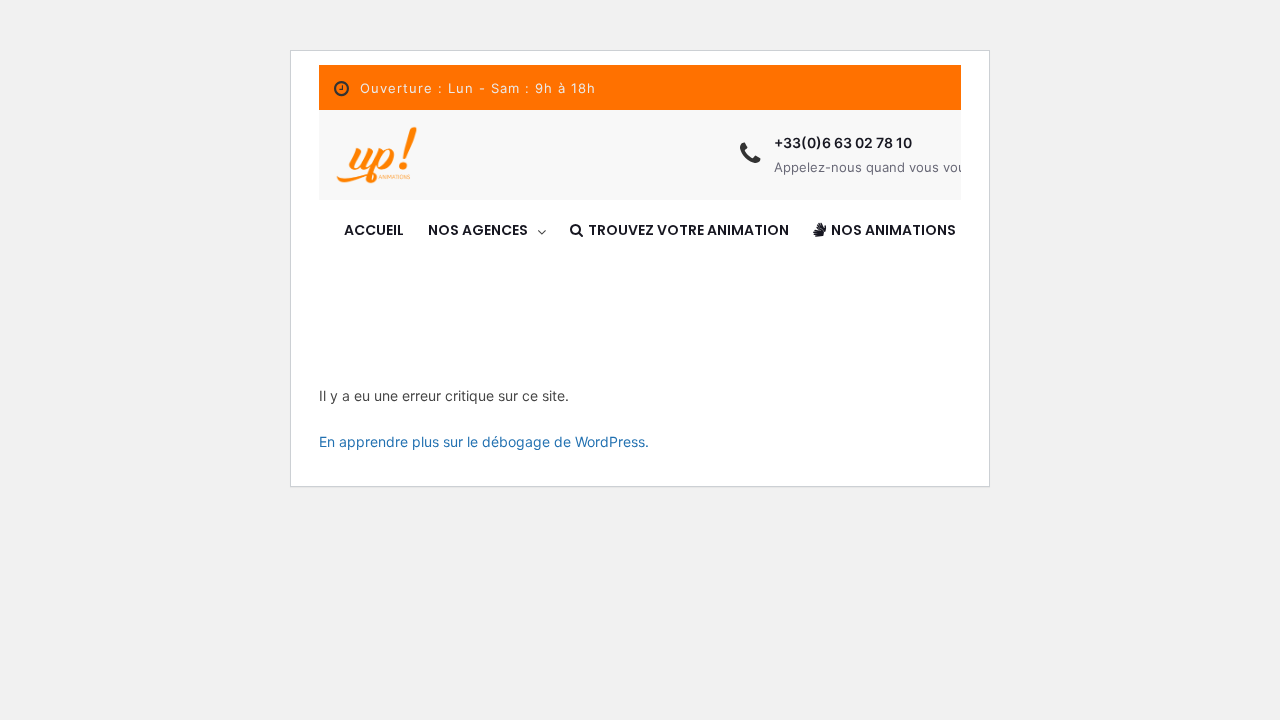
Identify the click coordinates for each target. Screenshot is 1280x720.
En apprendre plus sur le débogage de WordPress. (484, 441)
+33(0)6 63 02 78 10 (843, 142)
